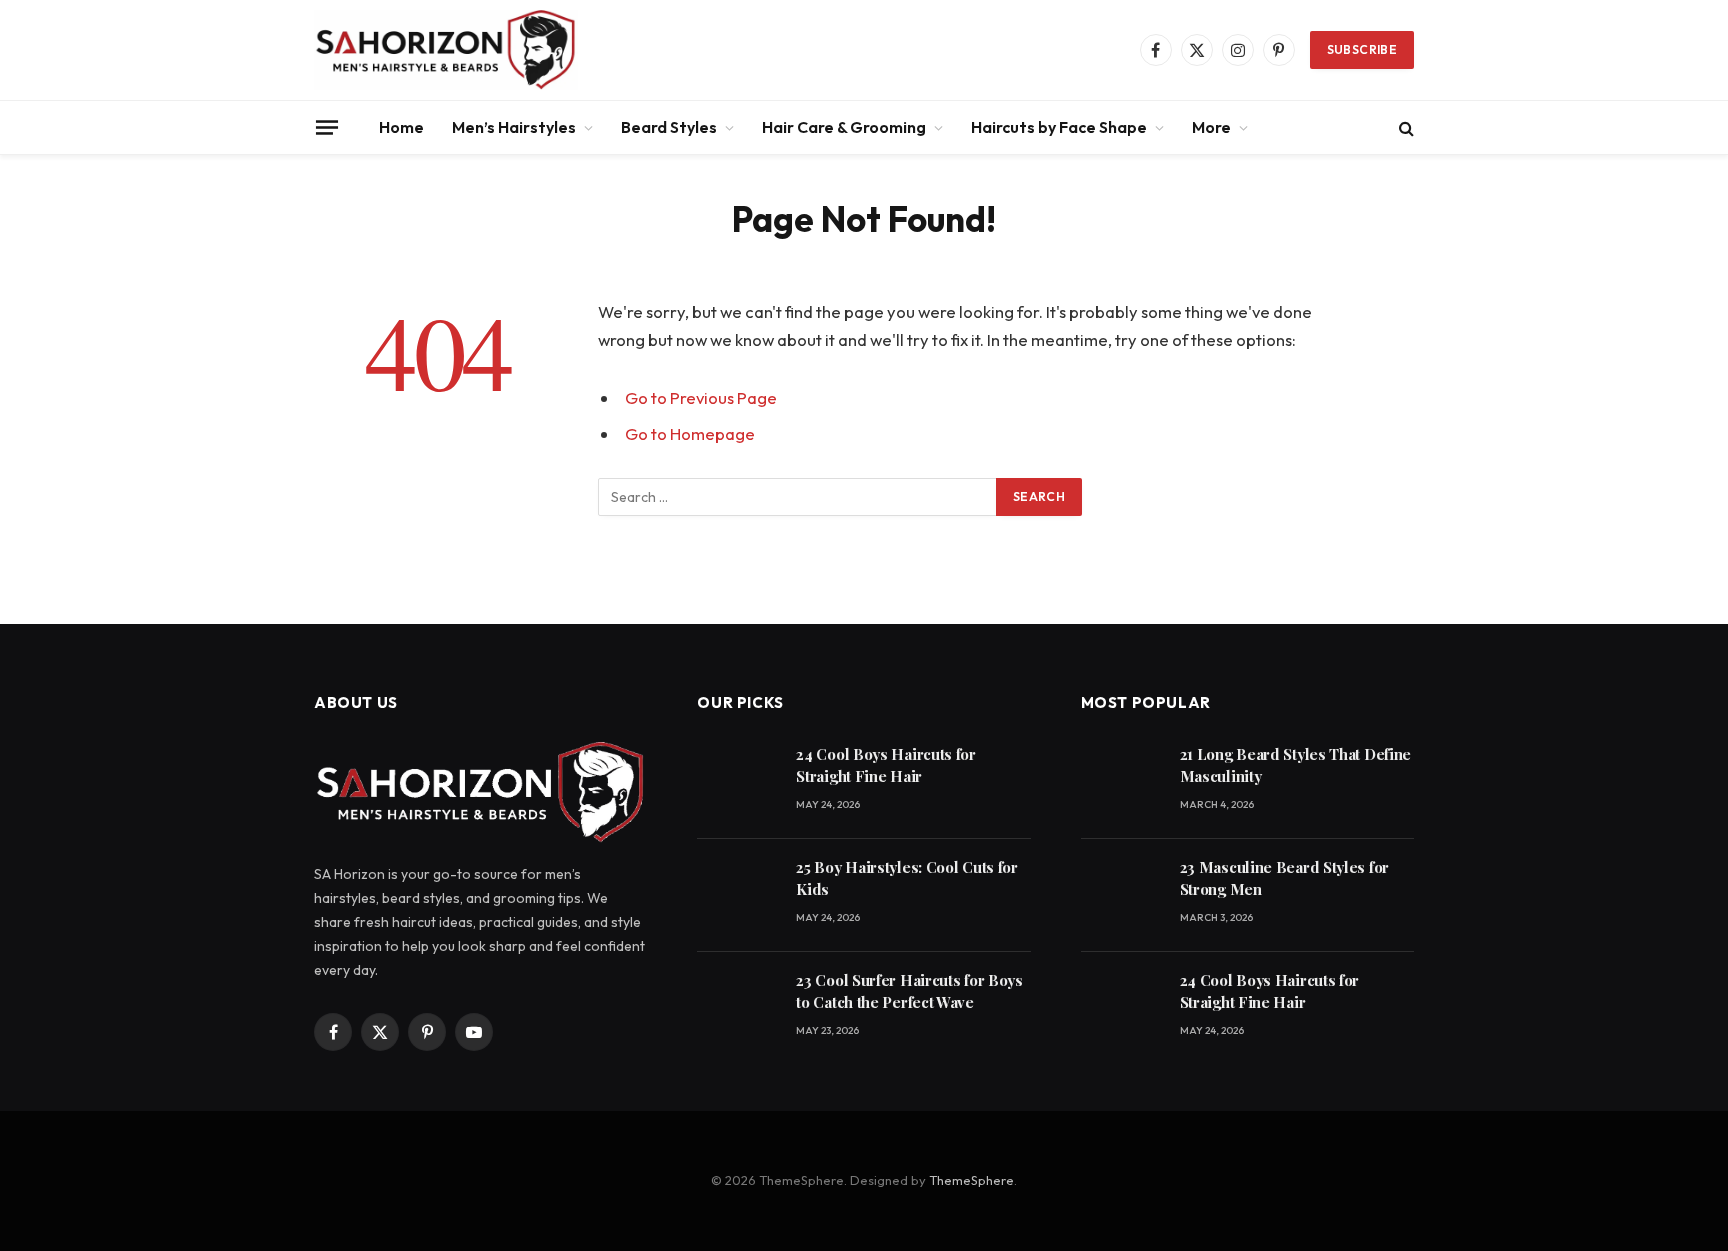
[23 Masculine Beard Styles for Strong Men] (1121, 895)
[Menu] (327, 127)
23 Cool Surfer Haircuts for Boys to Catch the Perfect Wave (909, 990)
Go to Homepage (690, 433)
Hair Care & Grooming (844, 127)
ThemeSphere (971, 1180)
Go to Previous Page (701, 397)
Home (401, 127)
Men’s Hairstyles (514, 127)
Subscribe (1362, 49)
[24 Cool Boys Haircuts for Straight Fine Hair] (737, 782)
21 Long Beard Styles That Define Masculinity (1295, 764)
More (1211, 127)
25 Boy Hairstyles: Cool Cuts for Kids (906, 877)
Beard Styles (669, 127)
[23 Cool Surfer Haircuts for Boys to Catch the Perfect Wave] (737, 1008)
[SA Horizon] (446, 50)
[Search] (1404, 127)
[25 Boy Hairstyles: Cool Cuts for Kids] (737, 895)
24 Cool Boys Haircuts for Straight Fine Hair (886, 764)
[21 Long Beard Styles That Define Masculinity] (1121, 782)
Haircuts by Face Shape (1059, 127)
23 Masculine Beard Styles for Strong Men (1284, 877)
